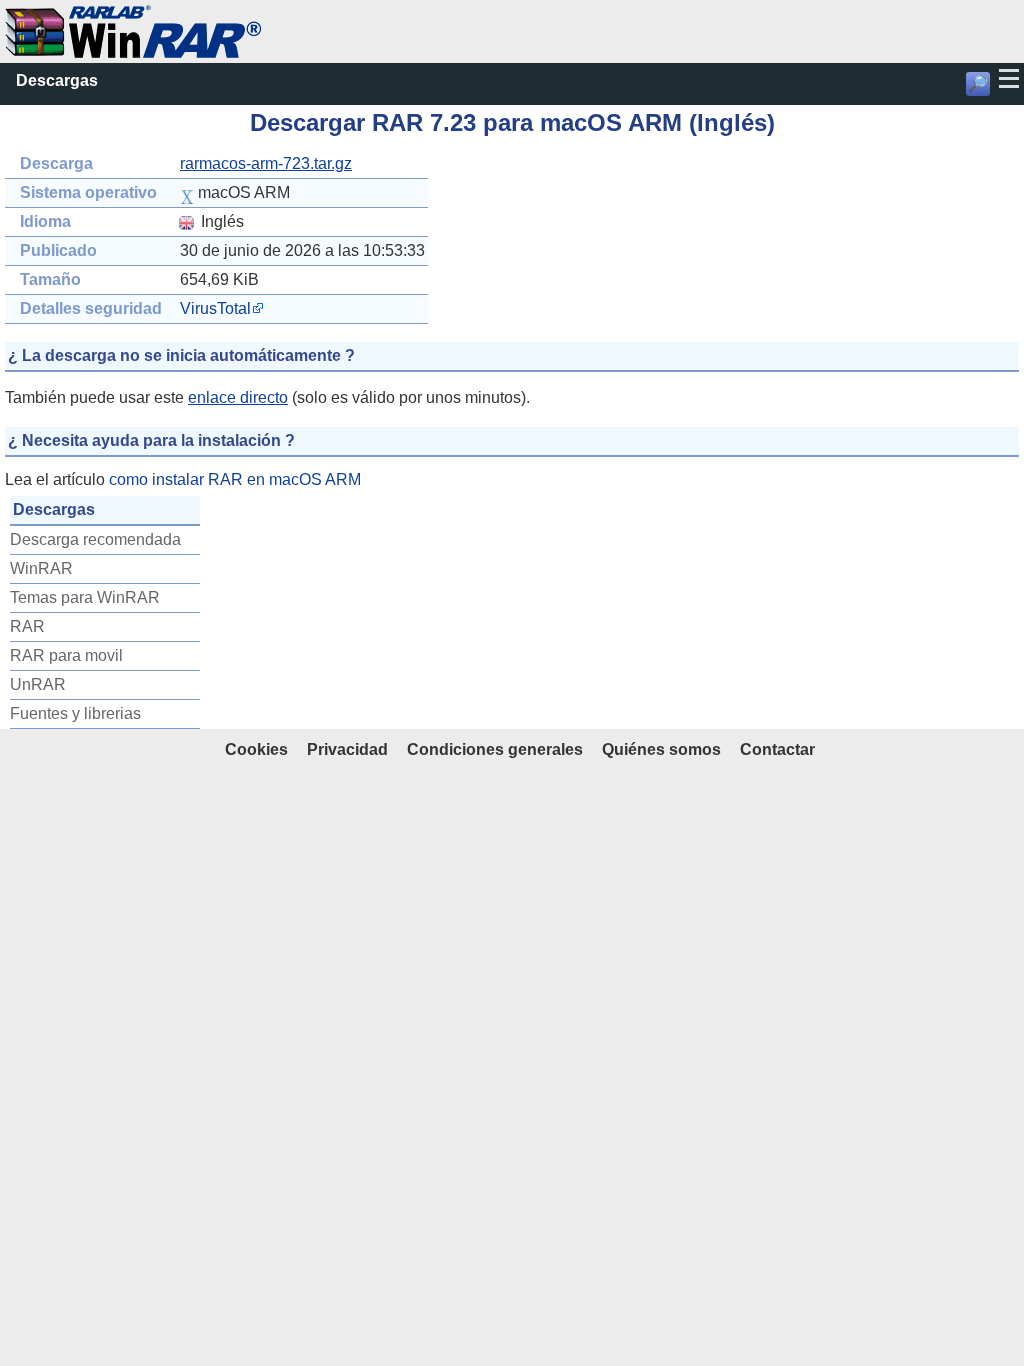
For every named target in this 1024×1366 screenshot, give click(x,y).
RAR (27, 626)
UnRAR (38, 684)
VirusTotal (215, 308)
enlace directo (238, 397)
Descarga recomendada (95, 539)
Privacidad (347, 749)
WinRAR (41, 568)
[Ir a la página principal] (133, 15)
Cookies (256, 749)
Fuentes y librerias (75, 713)
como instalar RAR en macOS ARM (235, 479)
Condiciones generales (495, 749)
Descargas (57, 80)
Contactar (777, 749)
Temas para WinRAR (85, 597)
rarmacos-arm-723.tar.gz (266, 163)
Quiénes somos (661, 749)
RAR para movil (66, 655)
